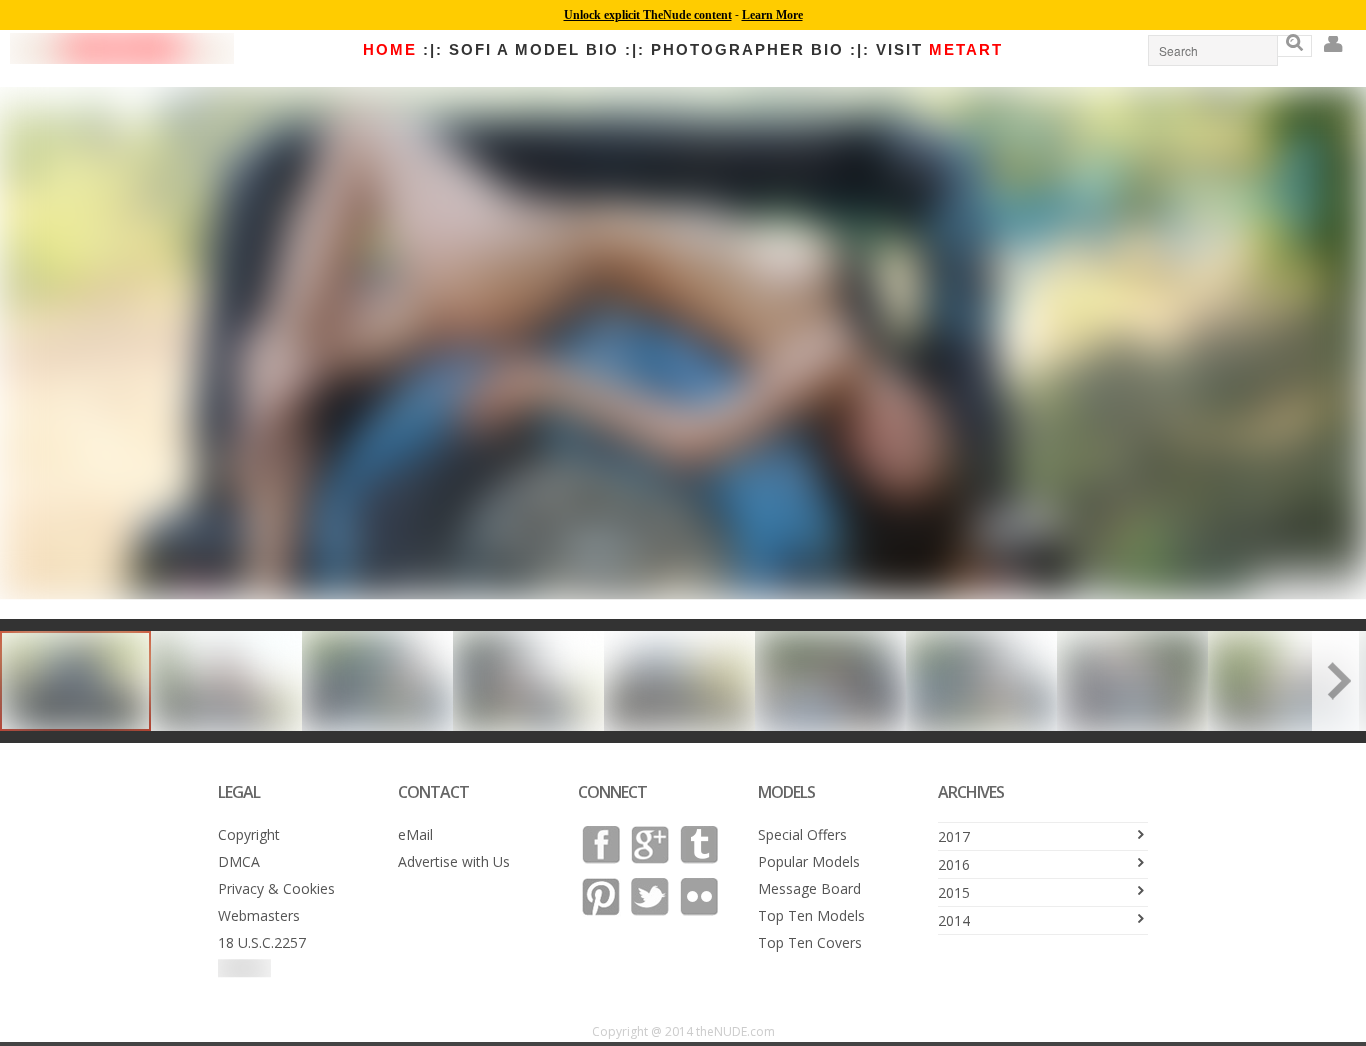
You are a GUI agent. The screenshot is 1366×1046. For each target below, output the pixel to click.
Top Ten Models (811, 915)
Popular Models (809, 861)
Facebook (601, 845)
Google (650, 845)
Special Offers (802, 834)
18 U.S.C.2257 (262, 942)
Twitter (650, 897)
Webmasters (259, 915)
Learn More (772, 15)
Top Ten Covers (810, 942)
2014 (954, 920)
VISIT (939, 49)
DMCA (239, 861)
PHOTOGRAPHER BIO (747, 49)
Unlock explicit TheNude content (648, 15)
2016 (954, 864)
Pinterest (601, 897)
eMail (415, 834)
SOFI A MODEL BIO (534, 49)
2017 (954, 836)
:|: (433, 49)
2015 (954, 892)
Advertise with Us (454, 861)
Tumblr (699, 845)
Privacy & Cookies (276, 888)
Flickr (699, 897)
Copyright (249, 834)
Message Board (809, 888)
